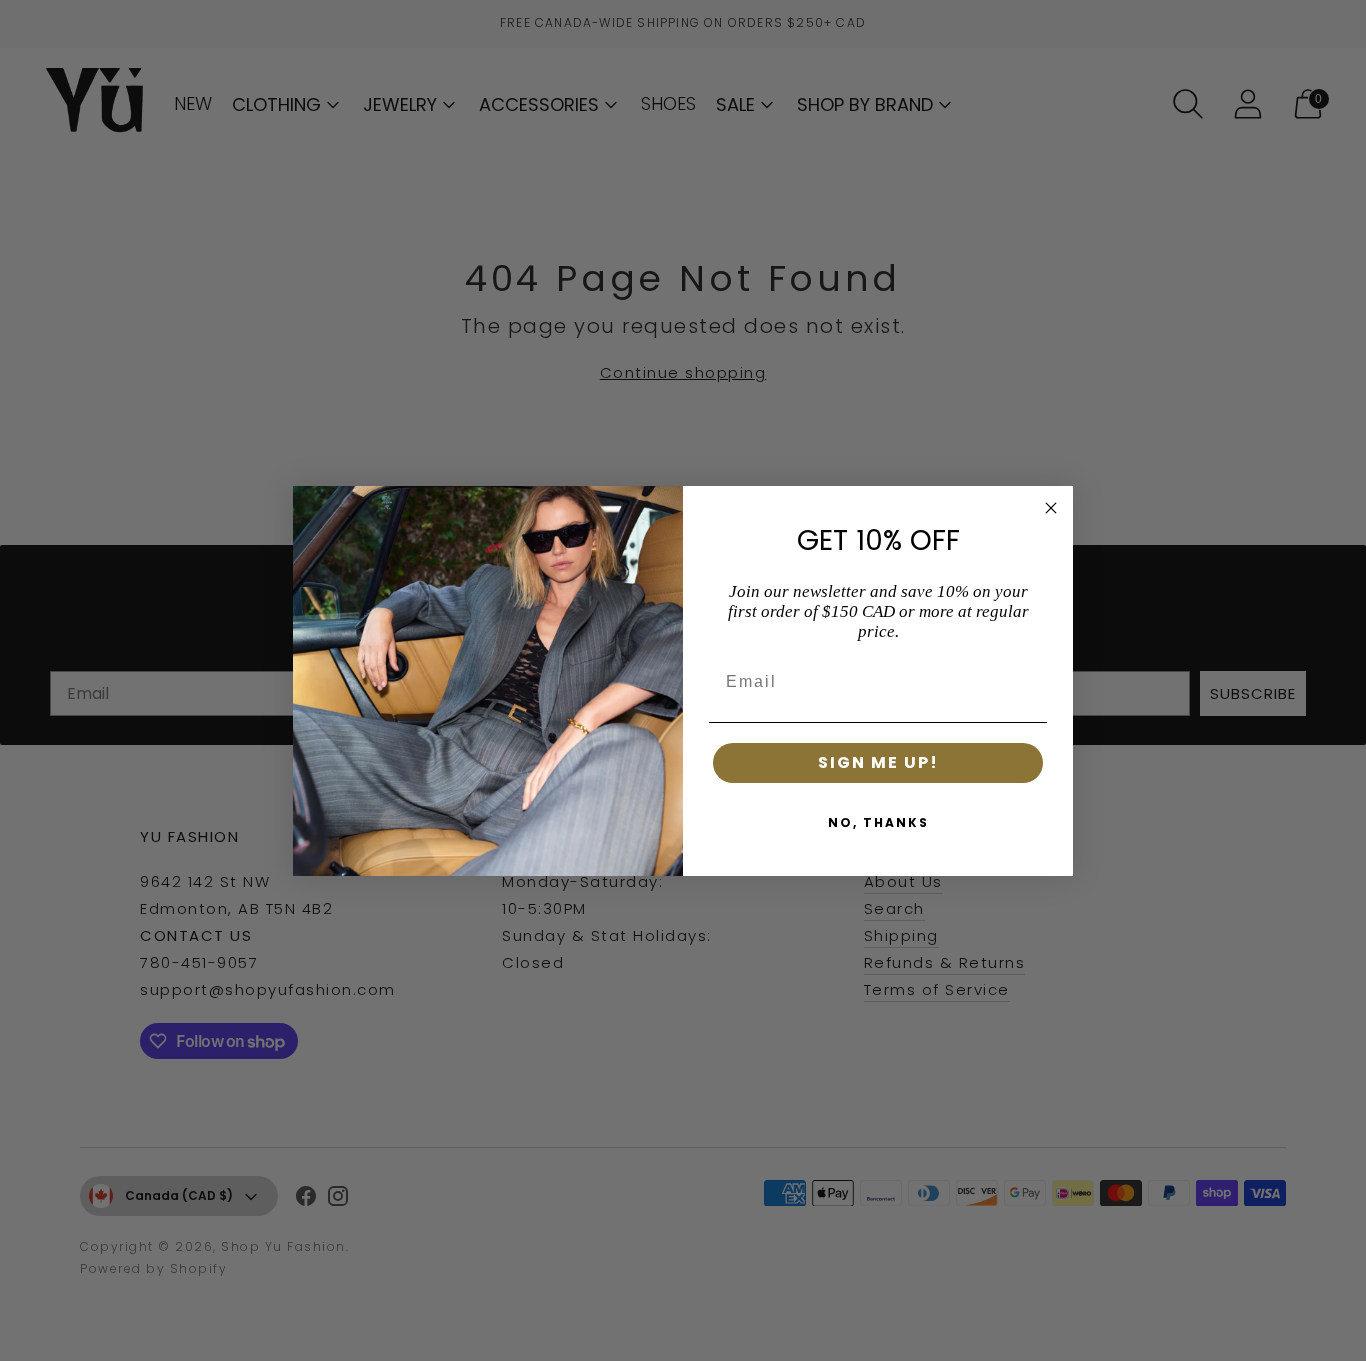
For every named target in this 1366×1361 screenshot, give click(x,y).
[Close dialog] (1051, 508)
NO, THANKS (878, 822)
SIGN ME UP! (878, 762)
